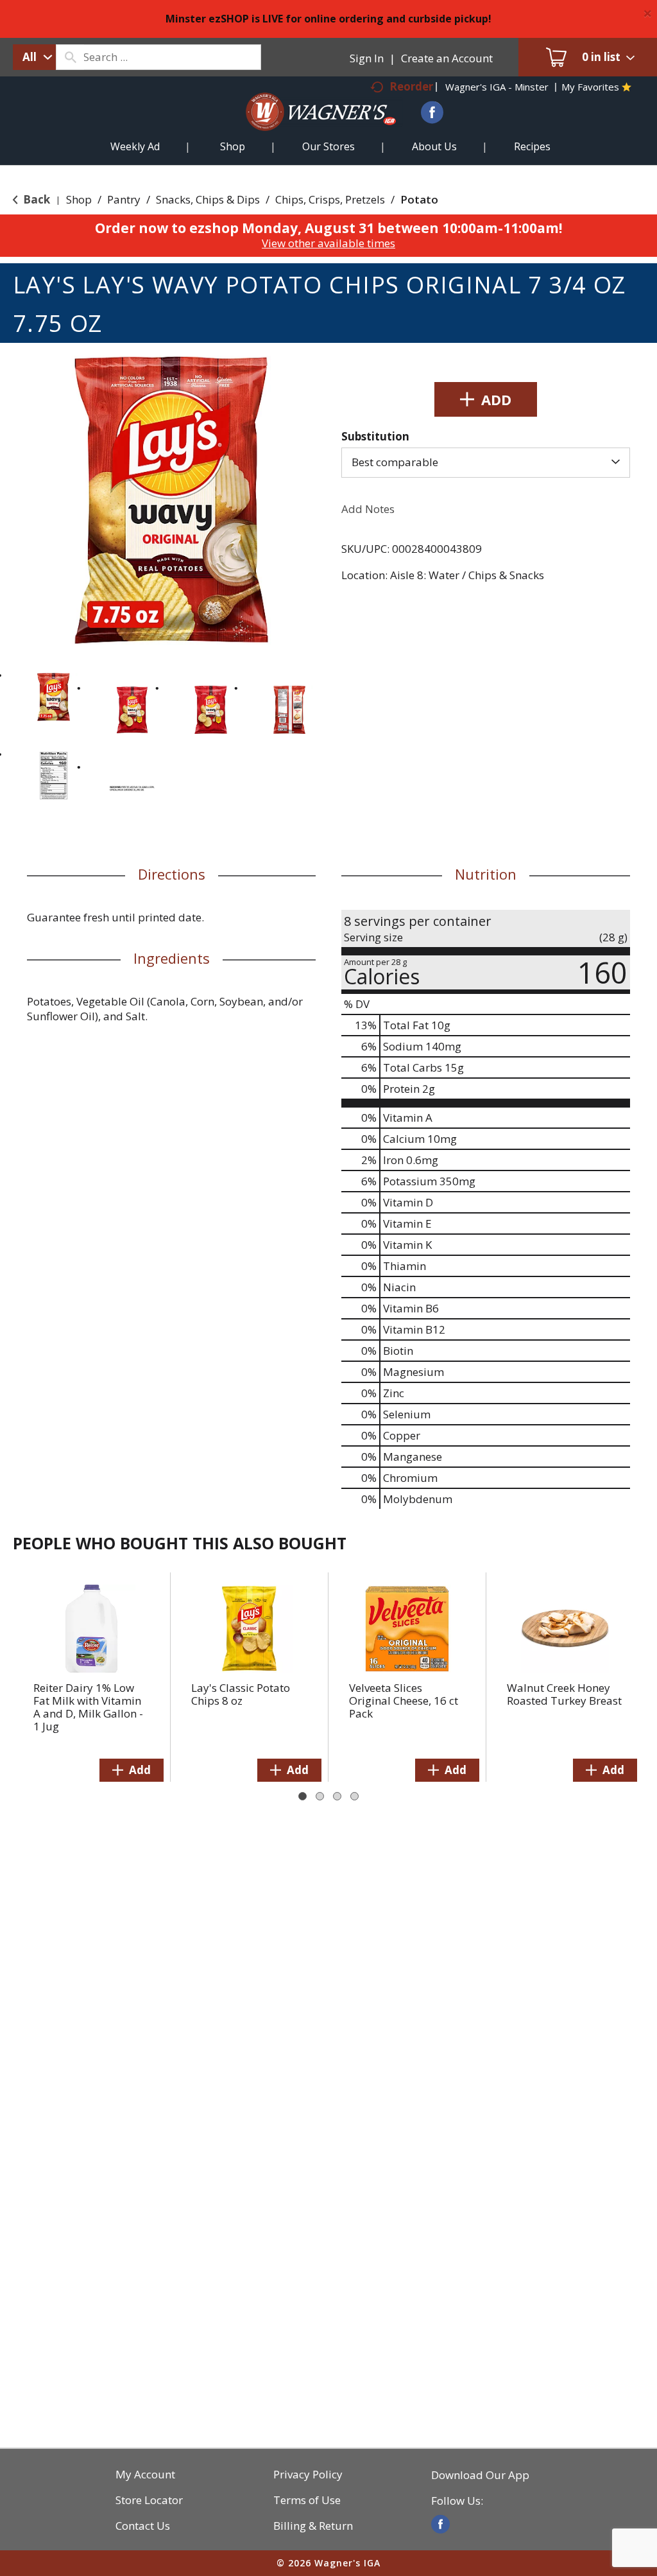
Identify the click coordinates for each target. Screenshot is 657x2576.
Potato (419, 199)
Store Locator (149, 2500)
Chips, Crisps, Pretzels (330, 199)
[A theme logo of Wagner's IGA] (309, 127)
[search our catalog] (70, 57)
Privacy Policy (308, 2475)
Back (35, 199)
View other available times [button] (328, 243)
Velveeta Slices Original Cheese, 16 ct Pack (404, 1701)
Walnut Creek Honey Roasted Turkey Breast (564, 1694)
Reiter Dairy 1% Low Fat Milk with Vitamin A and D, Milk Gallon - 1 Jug (88, 1707)
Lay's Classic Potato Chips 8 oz (241, 1694)
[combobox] (34, 57)
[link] (440, 2524)
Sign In (367, 58)
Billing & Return (313, 2526)
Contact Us (143, 2526)
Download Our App (480, 2475)
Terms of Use (307, 2500)
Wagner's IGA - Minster (497, 87)
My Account (145, 2475)
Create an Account (447, 58)
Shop (79, 199)
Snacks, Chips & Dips (208, 199)
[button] (54, 697)
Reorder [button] (411, 86)
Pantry (124, 199)
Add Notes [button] (368, 509)
